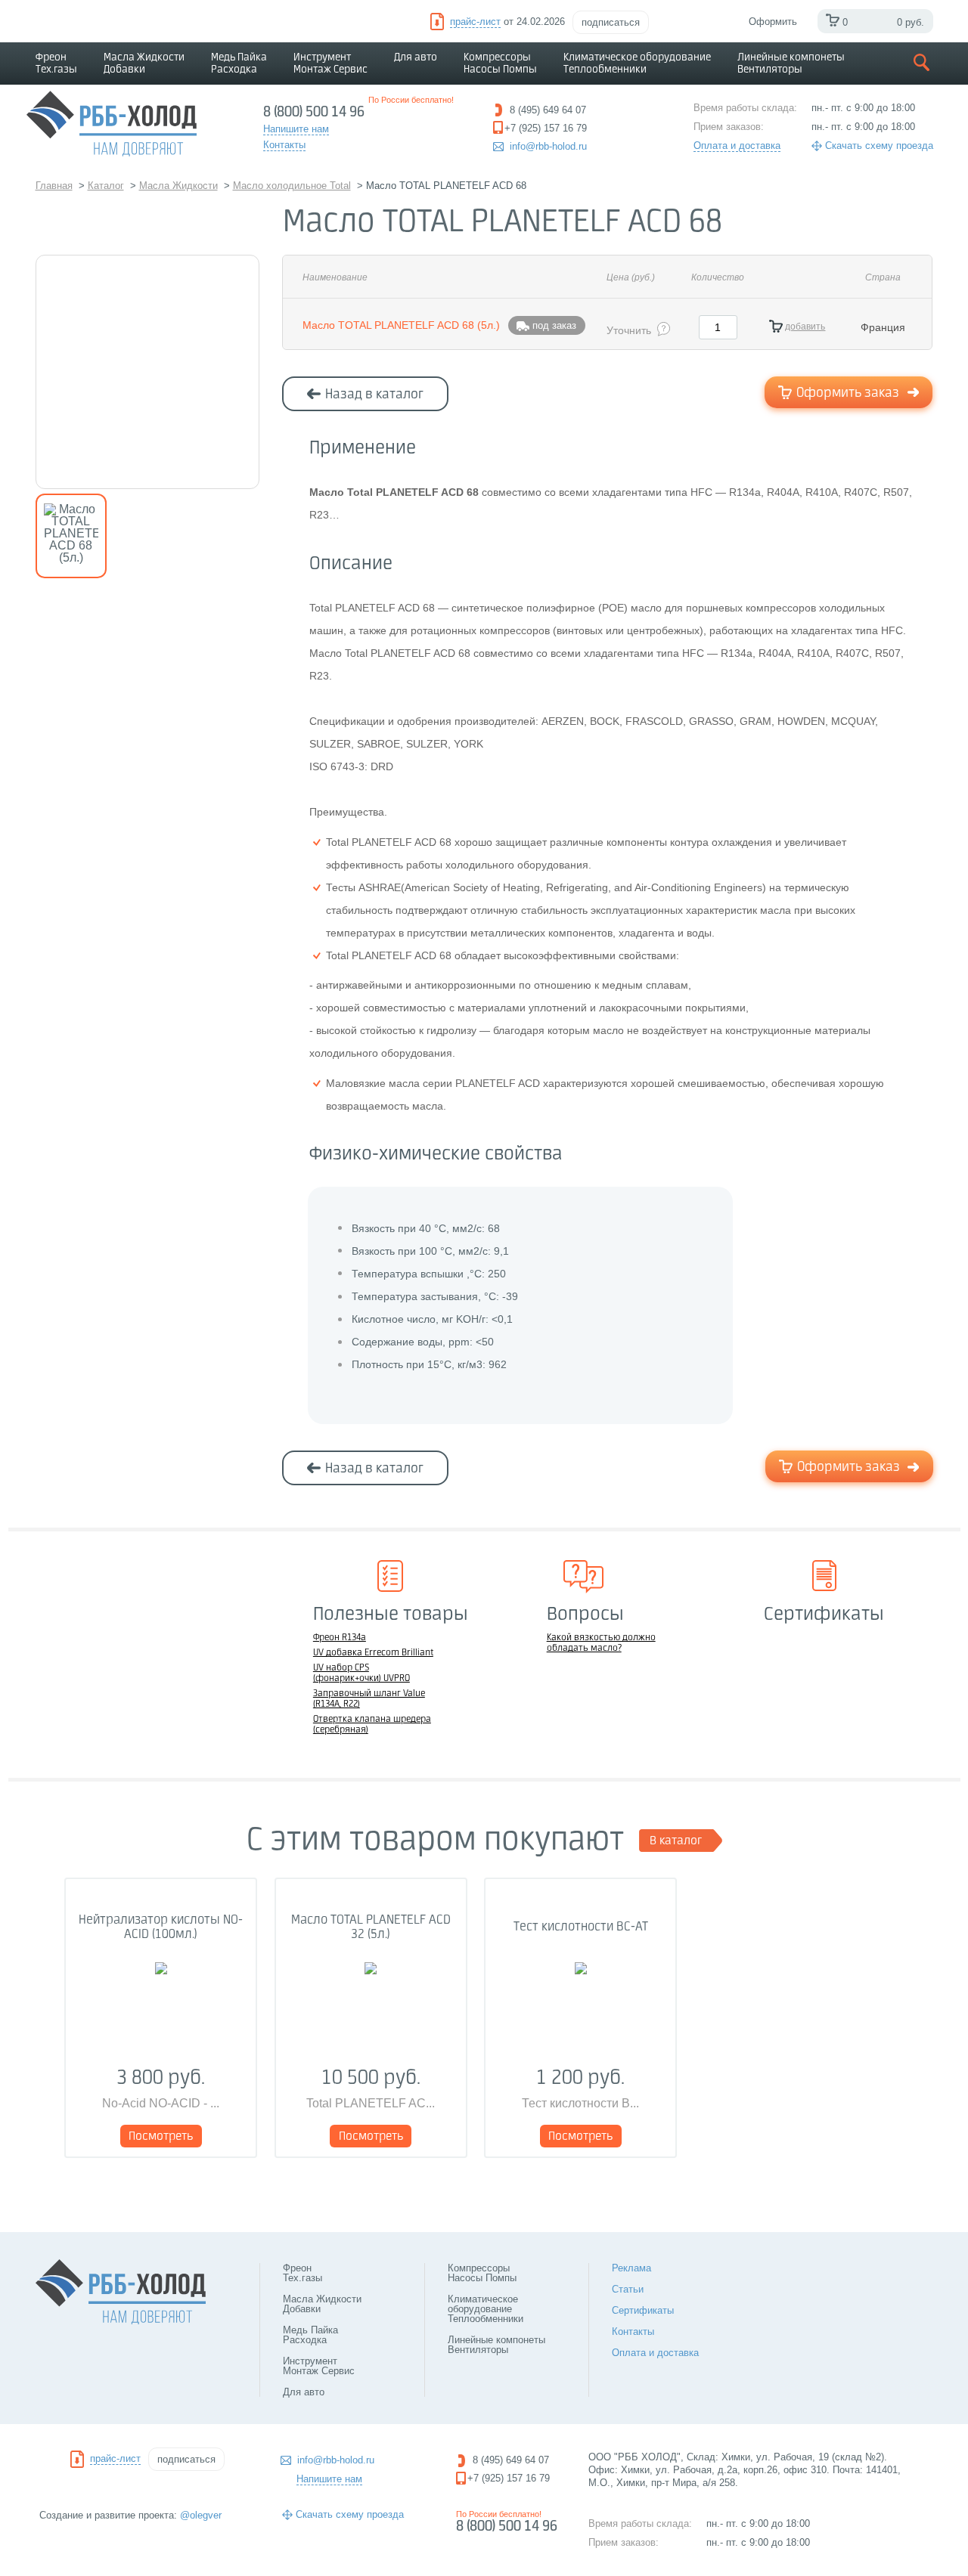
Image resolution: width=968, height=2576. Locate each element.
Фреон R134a (340, 1638)
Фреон (56, 63)
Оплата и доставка (737, 146)
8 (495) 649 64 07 (511, 2460)
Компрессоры (500, 63)
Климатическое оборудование (637, 63)
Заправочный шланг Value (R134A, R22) (369, 1699)
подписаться (611, 22)
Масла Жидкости (144, 63)
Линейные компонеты (791, 63)
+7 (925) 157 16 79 (509, 2478)
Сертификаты (643, 2310)
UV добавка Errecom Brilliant (373, 1653)
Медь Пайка (239, 63)
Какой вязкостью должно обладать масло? (601, 1643)
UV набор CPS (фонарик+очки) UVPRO (361, 1673)
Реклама (631, 2268)
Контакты (633, 2331)
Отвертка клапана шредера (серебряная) (372, 1725)
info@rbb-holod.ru (548, 146)
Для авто (416, 57)
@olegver (201, 2515)
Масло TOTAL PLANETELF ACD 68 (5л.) (401, 325)
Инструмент (330, 63)
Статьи (628, 2289)
